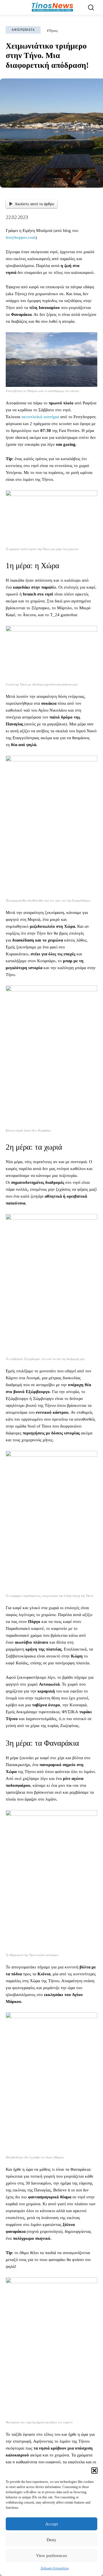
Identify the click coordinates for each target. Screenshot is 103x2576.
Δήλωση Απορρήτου (55, 2568)
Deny (51, 2540)
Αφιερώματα (23, 30)
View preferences (51, 2556)
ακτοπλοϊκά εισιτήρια (40, 417)
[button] (94, 2471)
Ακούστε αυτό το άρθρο (34, 204)
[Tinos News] (52, 7)
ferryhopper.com (21, 237)
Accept (51, 2524)
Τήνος (54, 31)
